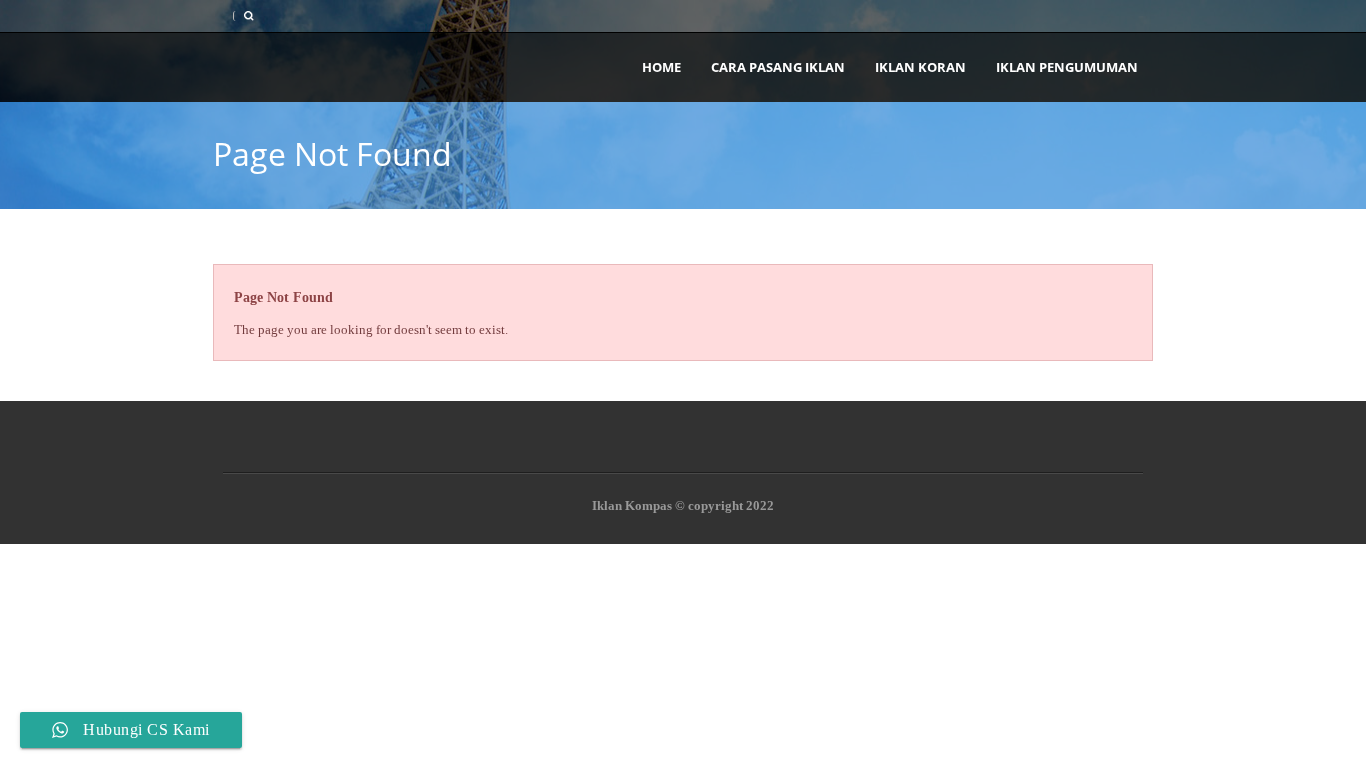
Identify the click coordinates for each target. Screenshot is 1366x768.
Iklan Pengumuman (1067, 67)
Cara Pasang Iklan (778, 67)
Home (661, 67)
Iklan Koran (920, 67)
